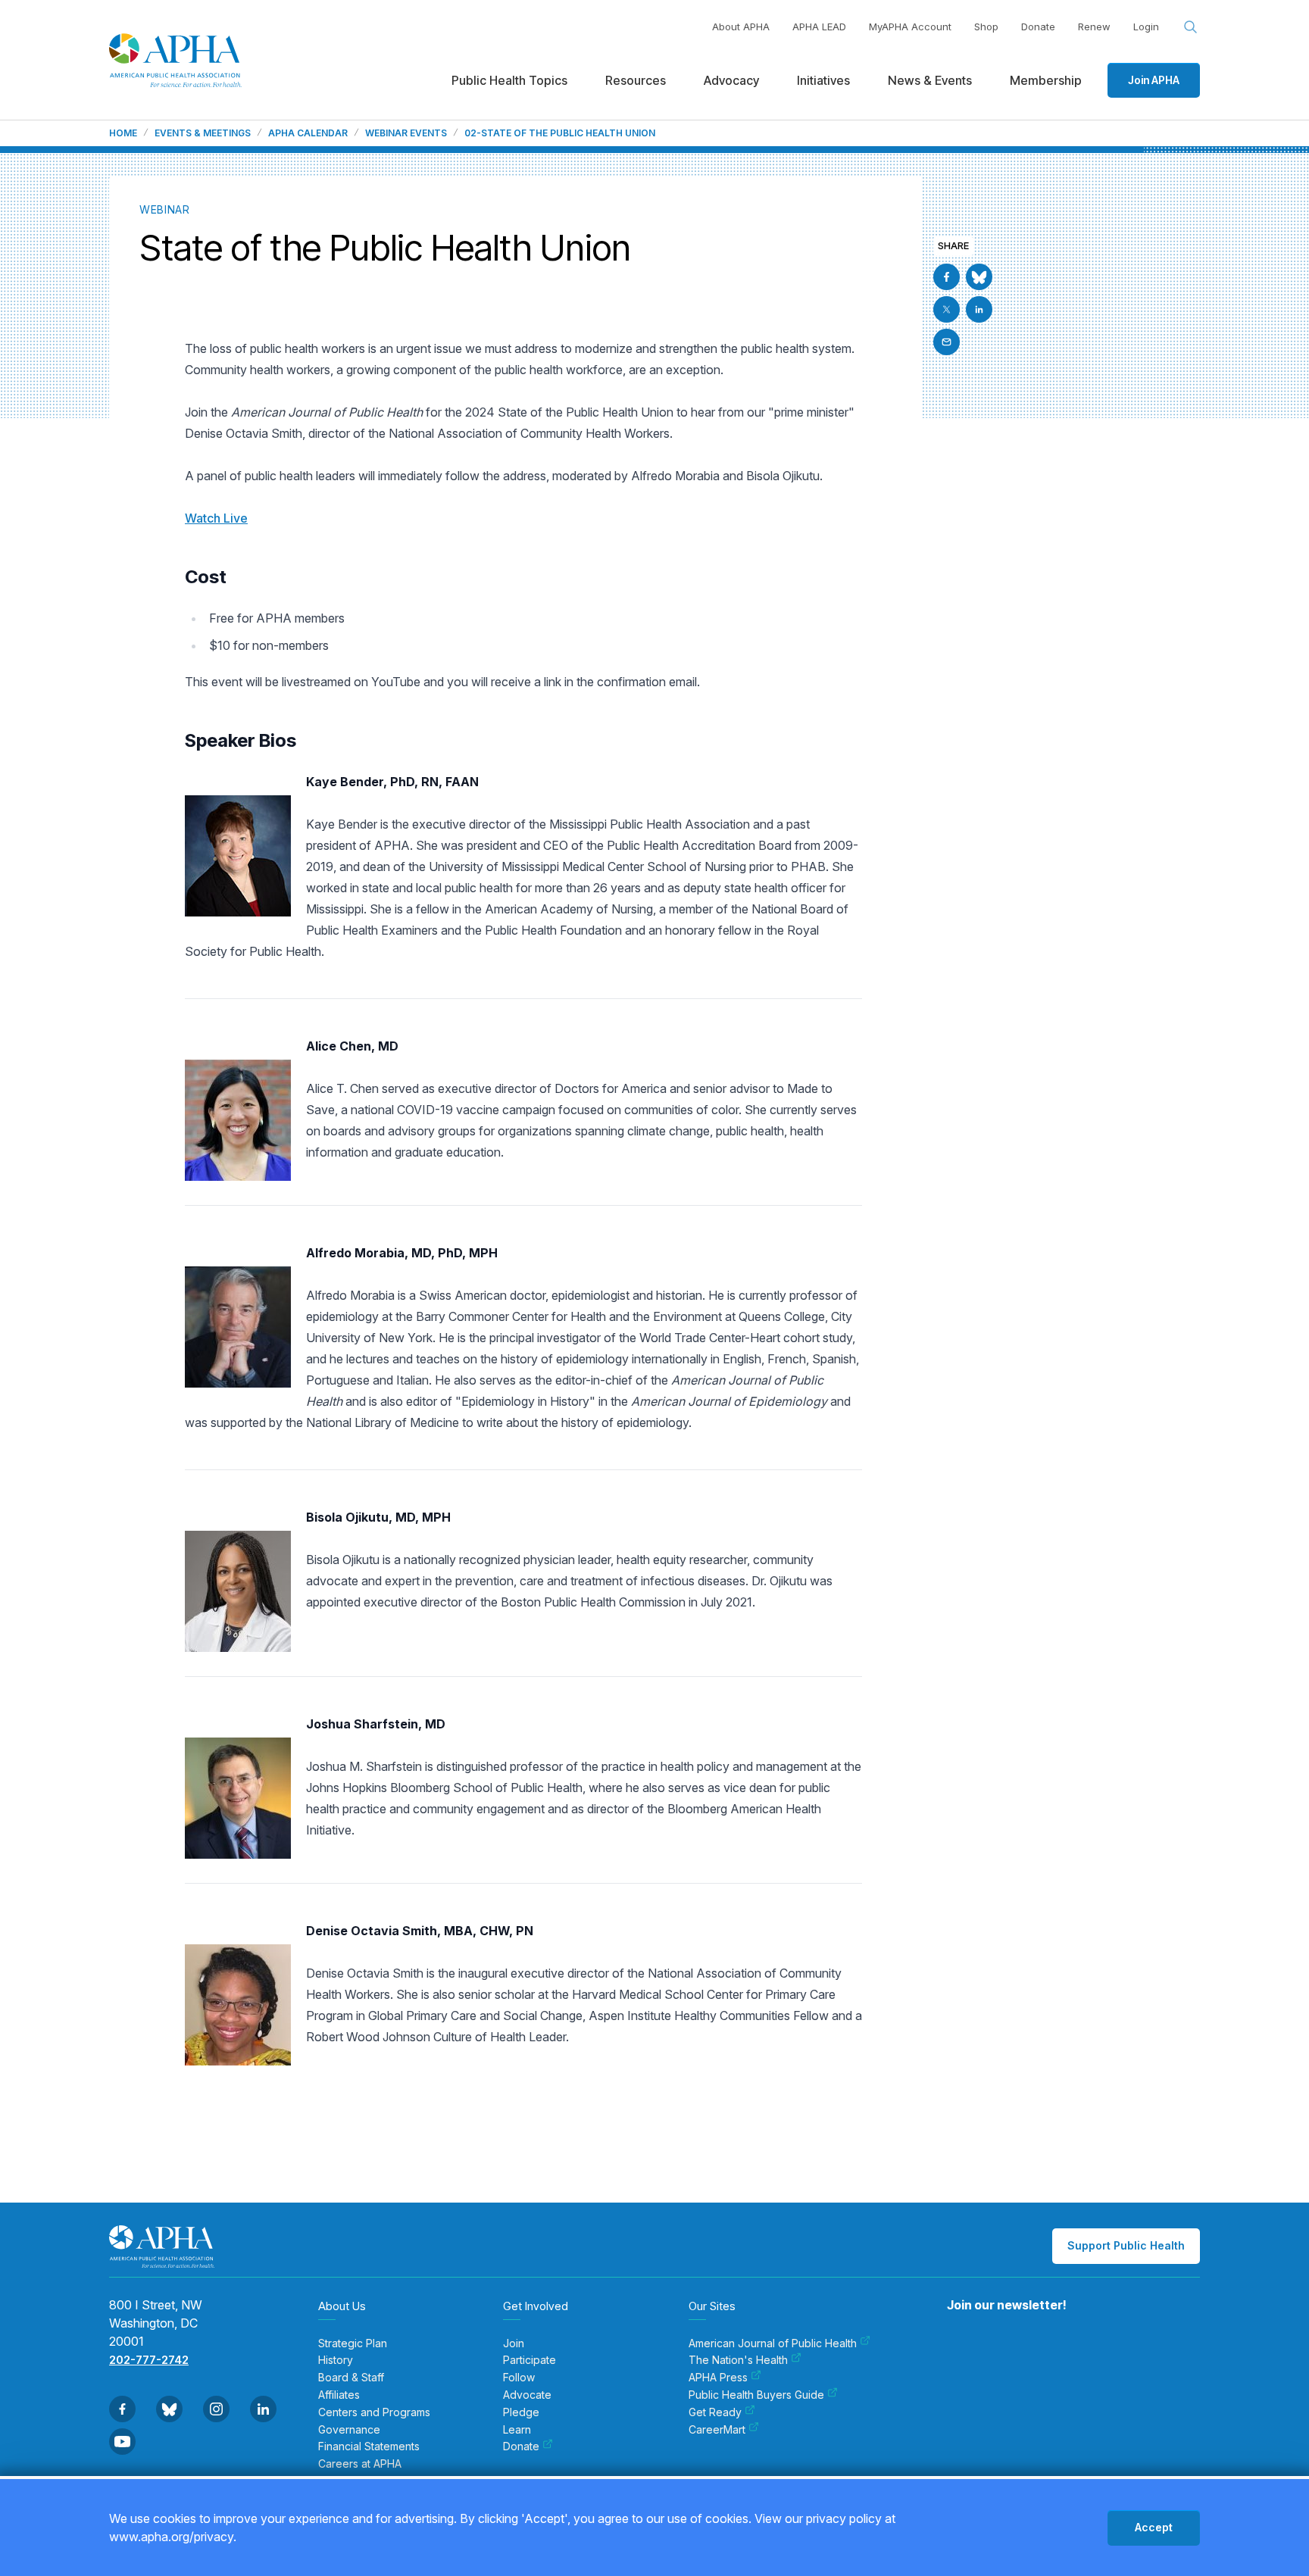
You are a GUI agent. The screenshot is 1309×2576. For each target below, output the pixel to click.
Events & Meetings (203, 133)
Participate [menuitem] (530, 2360)
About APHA (741, 27)
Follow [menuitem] (519, 2378)
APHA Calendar (308, 133)
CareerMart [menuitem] (717, 2430)
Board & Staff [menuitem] (351, 2378)
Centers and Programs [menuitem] (374, 2412)
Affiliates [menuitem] (339, 2395)
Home (123, 133)
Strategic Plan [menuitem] (353, 2343)
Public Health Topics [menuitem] (509, 80)
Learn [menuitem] (517, 2430)
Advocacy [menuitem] (731, 80)
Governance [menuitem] (349, 2430)
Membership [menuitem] (1046, 80)
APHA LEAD (819, 27)
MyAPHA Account (910, 27)
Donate (1038, 27)
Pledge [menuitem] (521, 2412)
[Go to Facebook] (947, 277)
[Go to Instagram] (216, 2409)
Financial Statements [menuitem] (369, 2446)
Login (1146, 27)
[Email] (947, 342)
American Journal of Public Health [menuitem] (773, 2343)
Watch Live (216, 518)
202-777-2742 (149, 2360)
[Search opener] (1191, 27)
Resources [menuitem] (636, 80)
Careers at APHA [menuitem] (360, 2464)
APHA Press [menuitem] (718, 2378)
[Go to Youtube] (122, 2442)
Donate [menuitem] (521, 2446)
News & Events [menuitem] (930, 80)
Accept (1154, 2527)
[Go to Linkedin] (979, 309)
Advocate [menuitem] (527, 2395)
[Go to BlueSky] (979, 277)
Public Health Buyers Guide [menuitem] (756, 2395)
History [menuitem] (336, 2360)
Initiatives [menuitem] (823, 80)
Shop (986, 27)
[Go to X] (947, 309)
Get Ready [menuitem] (715, 2412)
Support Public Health (1126, 2245)
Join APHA (1154, 80)
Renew (1094, 27)
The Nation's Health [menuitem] (738, 2360)
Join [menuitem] (514, 2343)
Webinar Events (406, 133)
